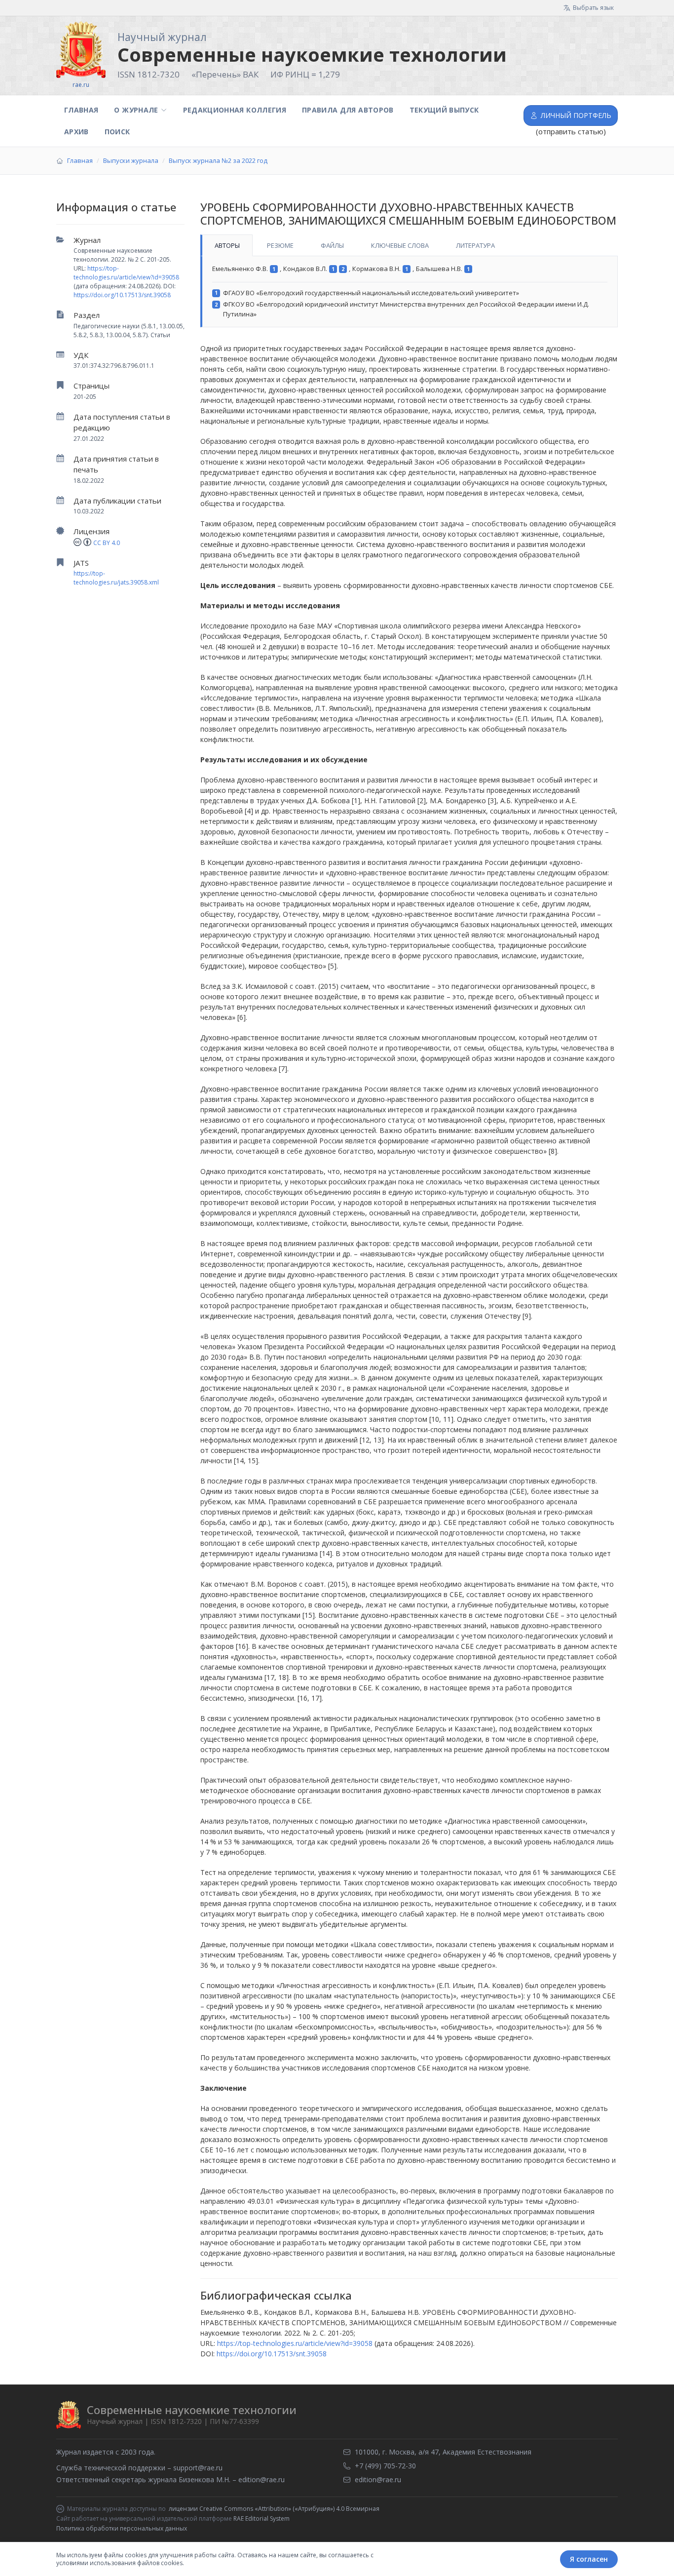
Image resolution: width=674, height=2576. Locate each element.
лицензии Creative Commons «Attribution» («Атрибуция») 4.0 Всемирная (274, 2509)
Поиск (117, 132)
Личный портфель (576, 115)
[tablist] (409, 245)
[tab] (226, 245)
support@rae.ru (198, 2468)
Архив (76, 132)
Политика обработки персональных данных (122, 2528)
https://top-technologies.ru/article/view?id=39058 (126, 273)
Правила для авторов (348, 110)
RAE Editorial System (262, 2518)
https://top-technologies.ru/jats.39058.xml (116, 578)
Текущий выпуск (444, 110)
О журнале (136, 110)
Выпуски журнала (131, 160)
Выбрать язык (593, 8)
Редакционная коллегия (235, 110)
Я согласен (589, 2559)
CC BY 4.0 (107, 543)
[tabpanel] (409, 292)
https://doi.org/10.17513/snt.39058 (122, 295)
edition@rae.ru (262, 2479)
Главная (81, 110)
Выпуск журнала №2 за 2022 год (218, 160)
